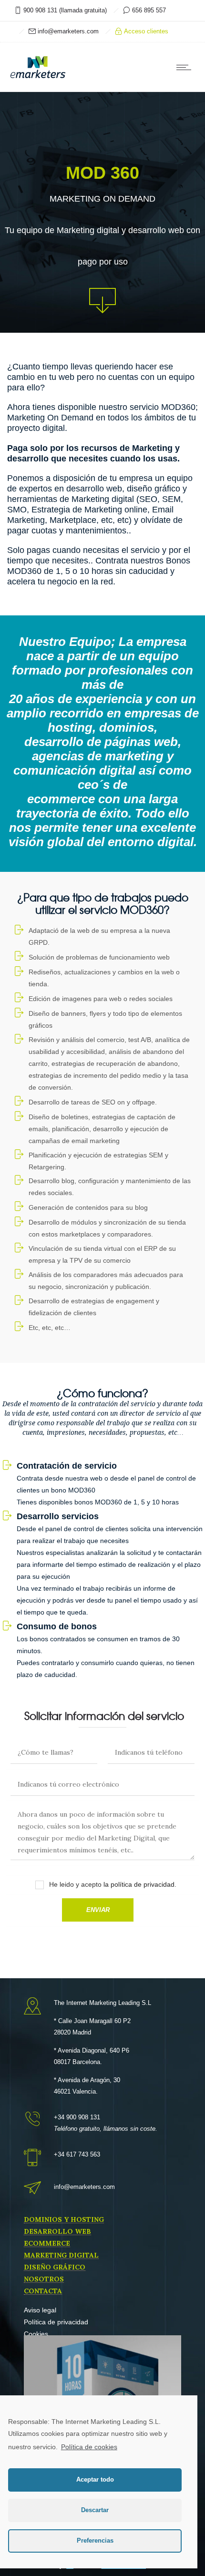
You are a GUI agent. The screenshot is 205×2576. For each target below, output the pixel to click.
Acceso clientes (145, 31)
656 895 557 (148, 10)
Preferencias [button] (95, 2541)
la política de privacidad (138, 1884)
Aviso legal (40, 2310)
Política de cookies (89, 2447)
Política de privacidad (56, 2322)
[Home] (38, 78)
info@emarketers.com (67, 31)
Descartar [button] (95, 2510)
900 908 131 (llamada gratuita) (65, 10)
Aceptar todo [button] (95, 2480)
